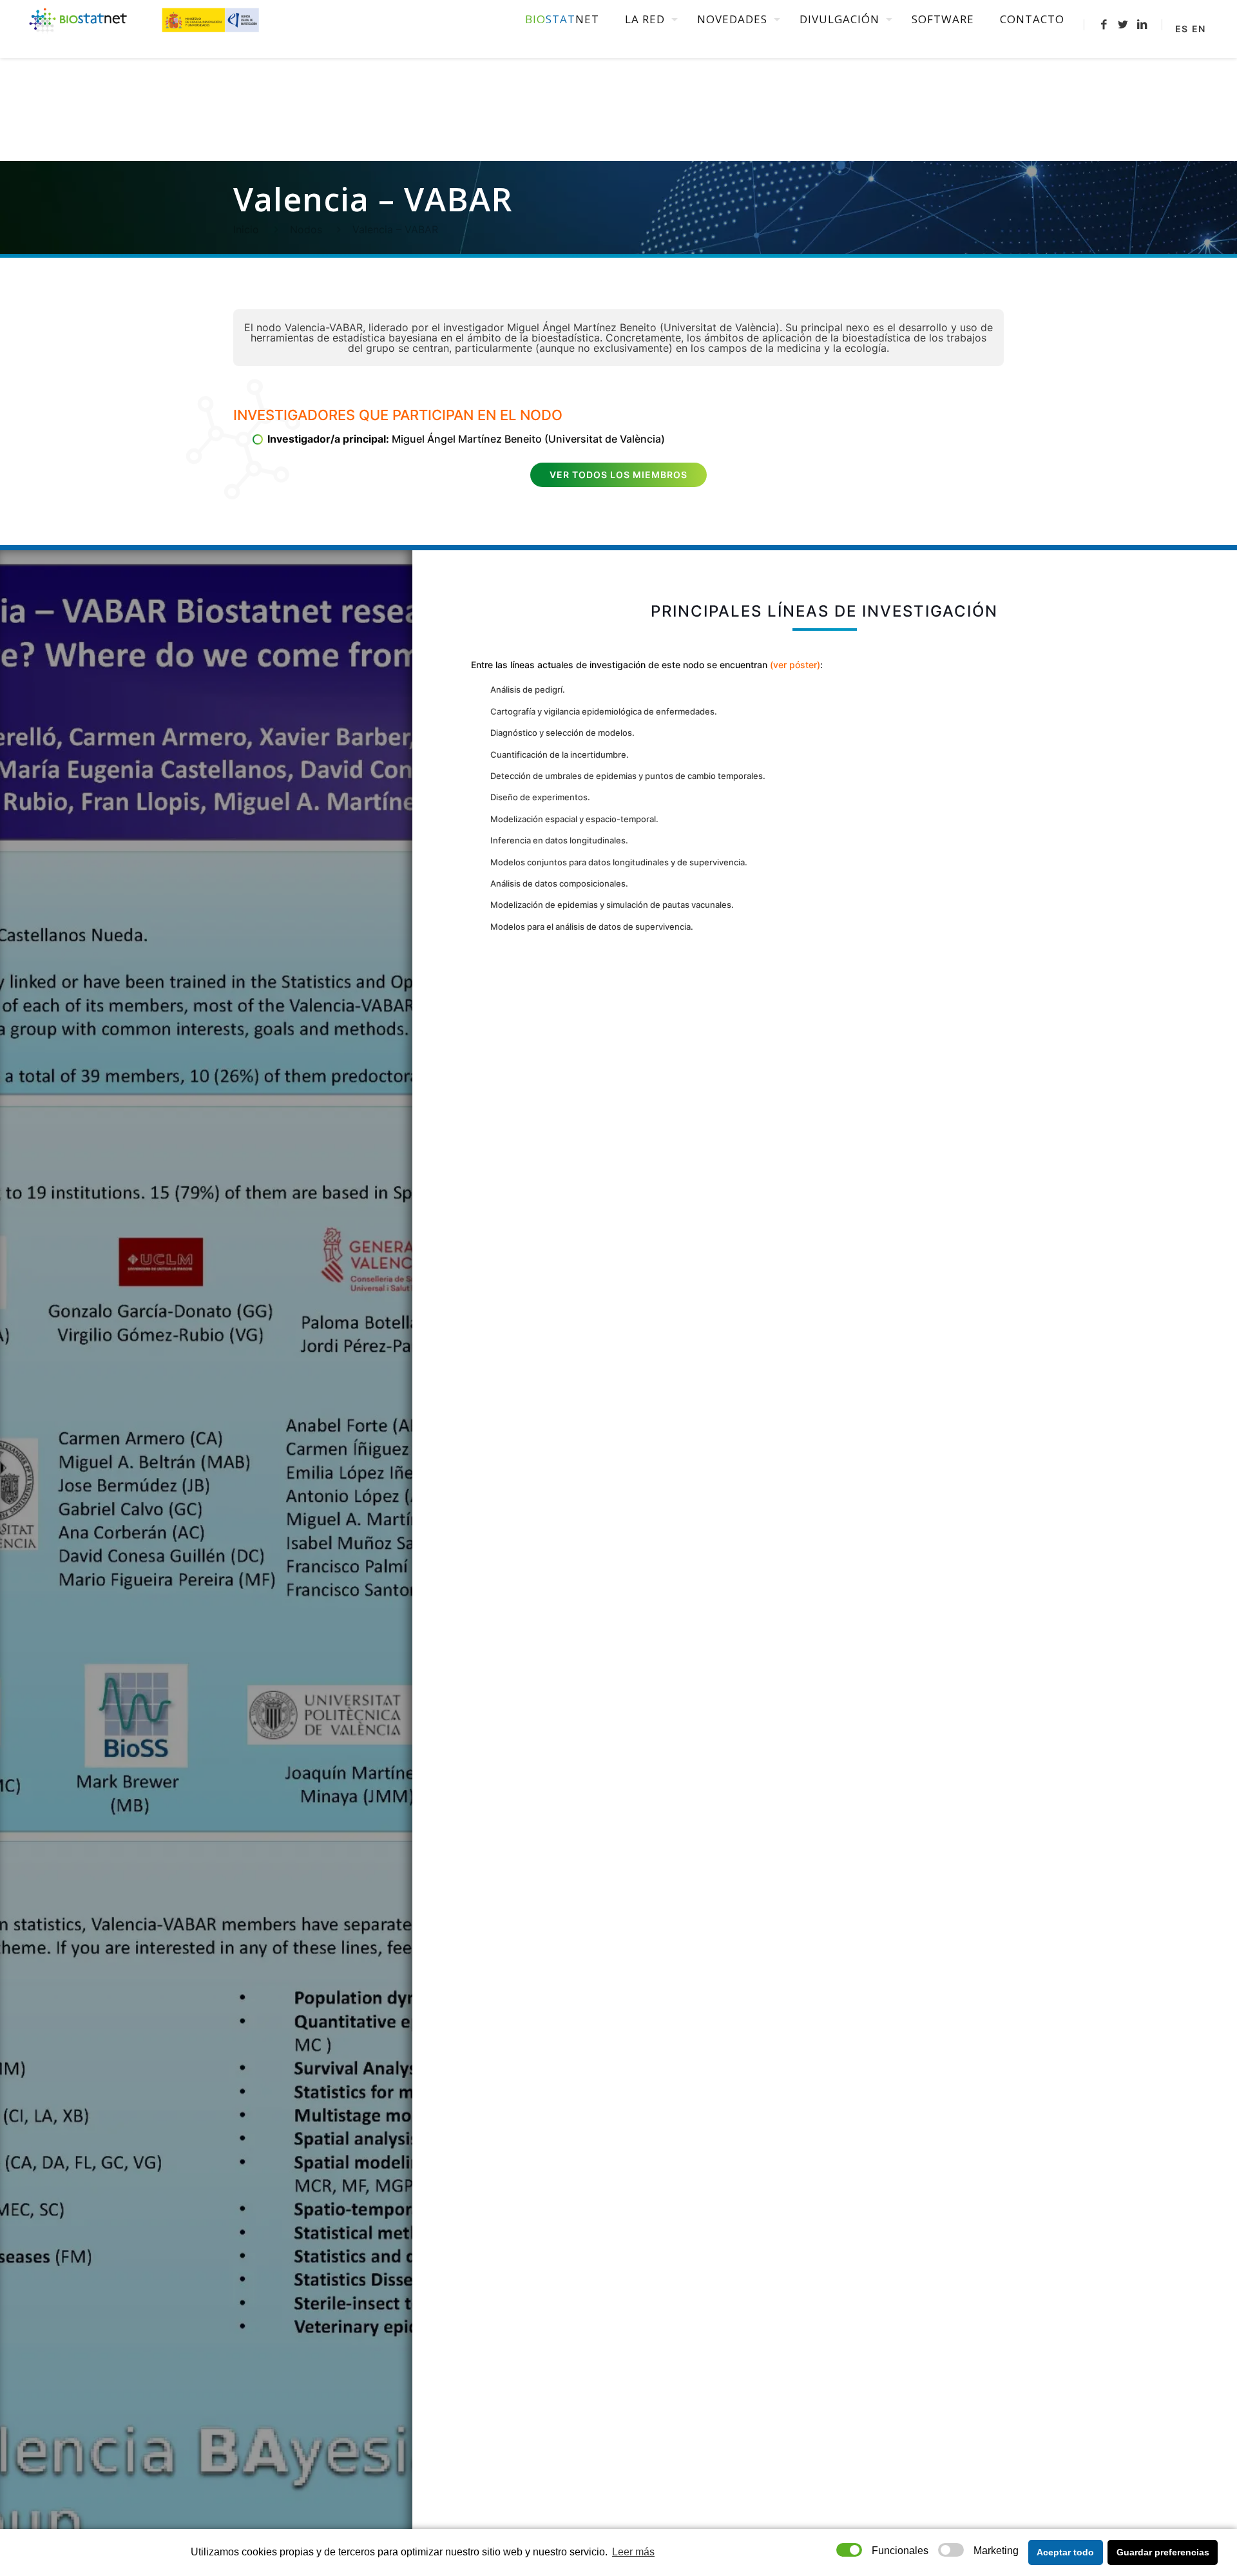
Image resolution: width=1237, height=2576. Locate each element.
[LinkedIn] (1142, 24)
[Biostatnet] (145, 19)
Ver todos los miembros (618, 475)
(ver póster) (795, 665)
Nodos (306, 229)
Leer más (633, 2552)
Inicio (246, 229)
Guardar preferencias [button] (1163, 2552)
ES (1182, 29)
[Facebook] (1104, 24)
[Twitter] (1123, 24)
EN (1199, 29)
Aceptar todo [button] (1065, 2552)
